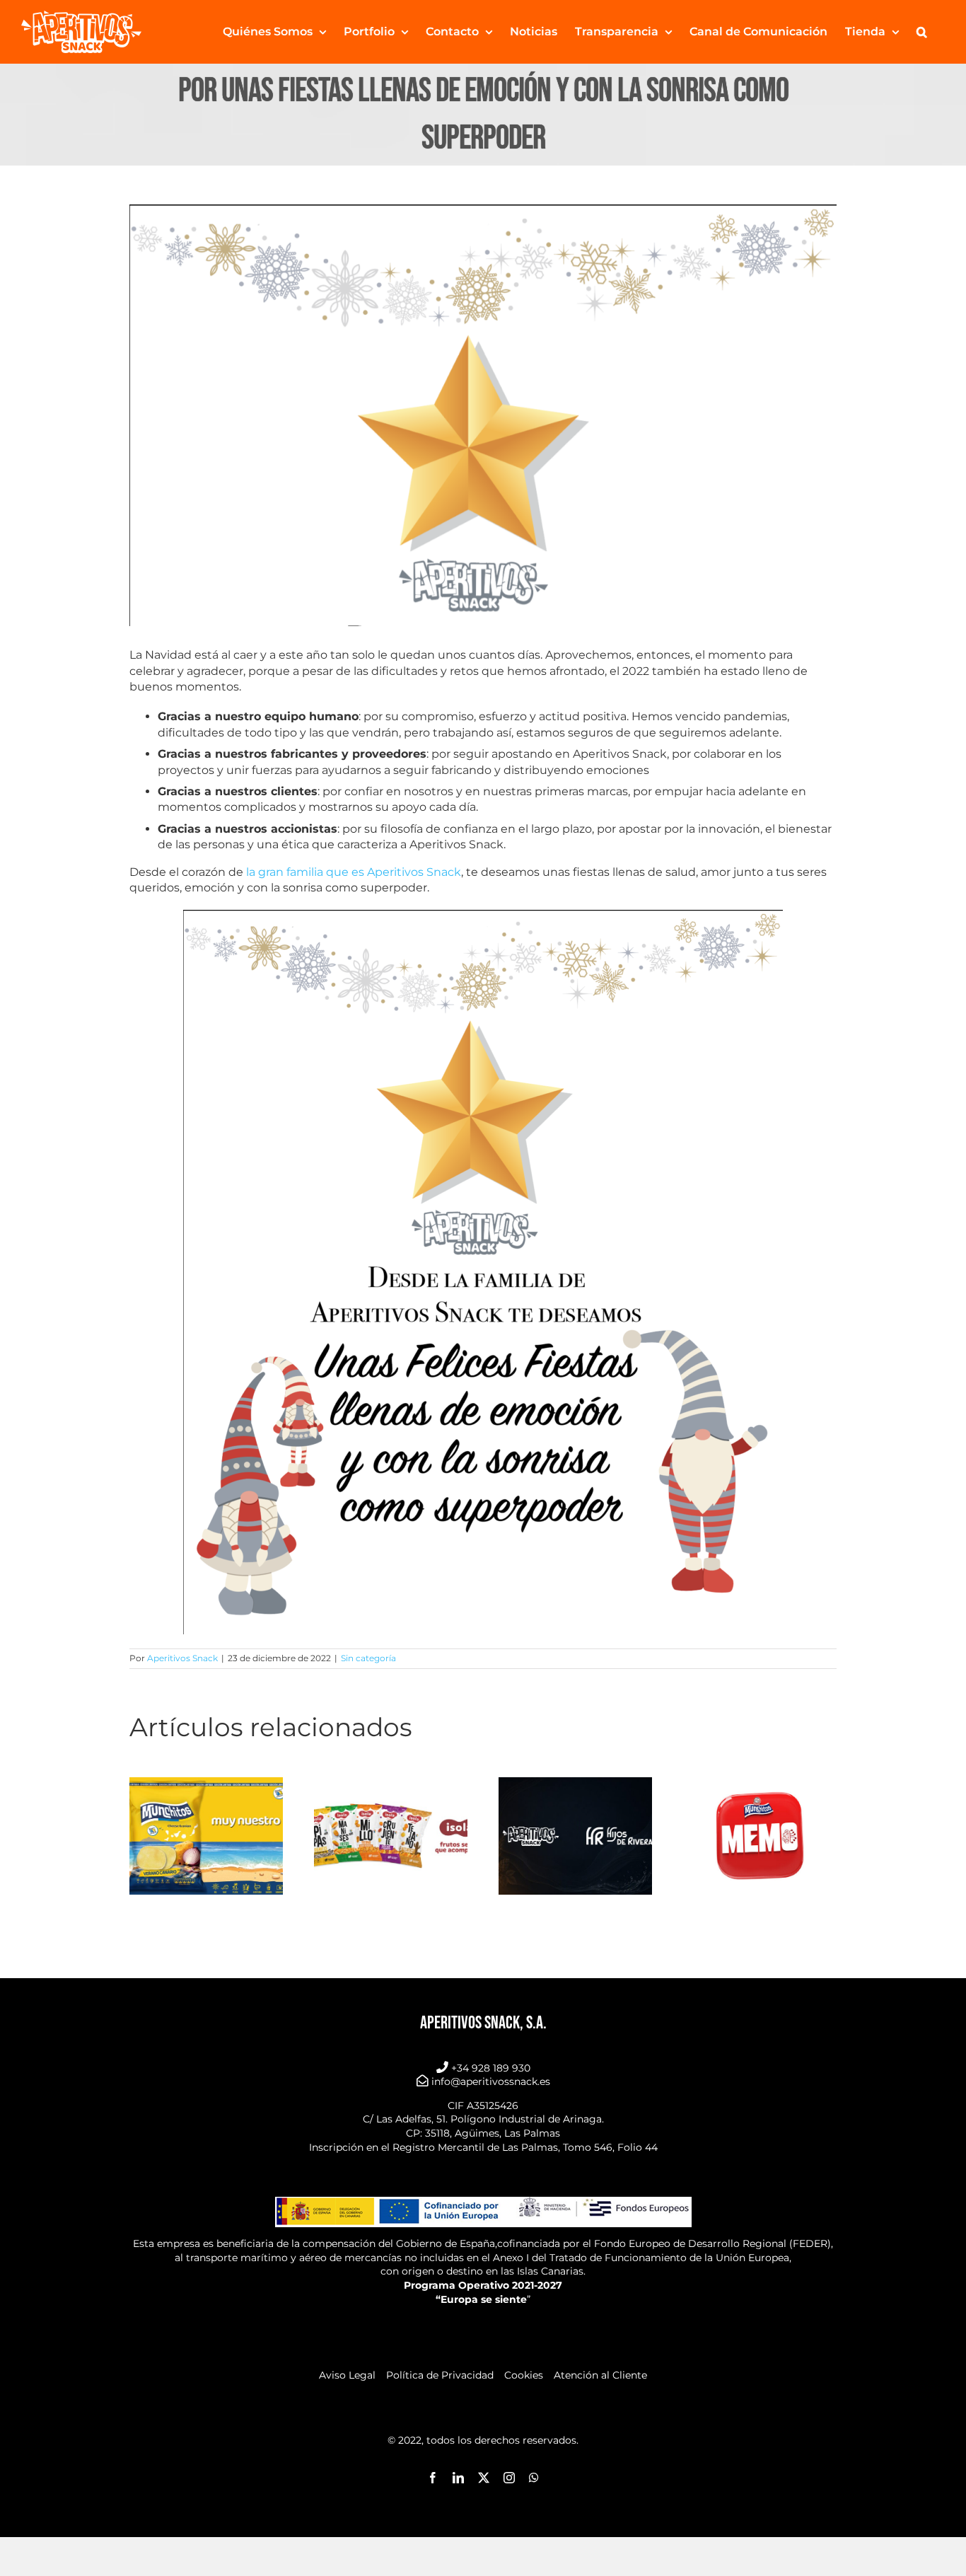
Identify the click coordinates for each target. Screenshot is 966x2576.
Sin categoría (368, 1658)
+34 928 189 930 (491, 2068)
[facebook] (433, 2478)
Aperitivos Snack (182, 1658)
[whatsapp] (534, 2478)
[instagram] (509, 2478)
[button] (922, 32)
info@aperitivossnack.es (491, 2081)
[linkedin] (458, 2478)
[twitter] (484, 2478)
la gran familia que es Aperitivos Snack (354, 872)
